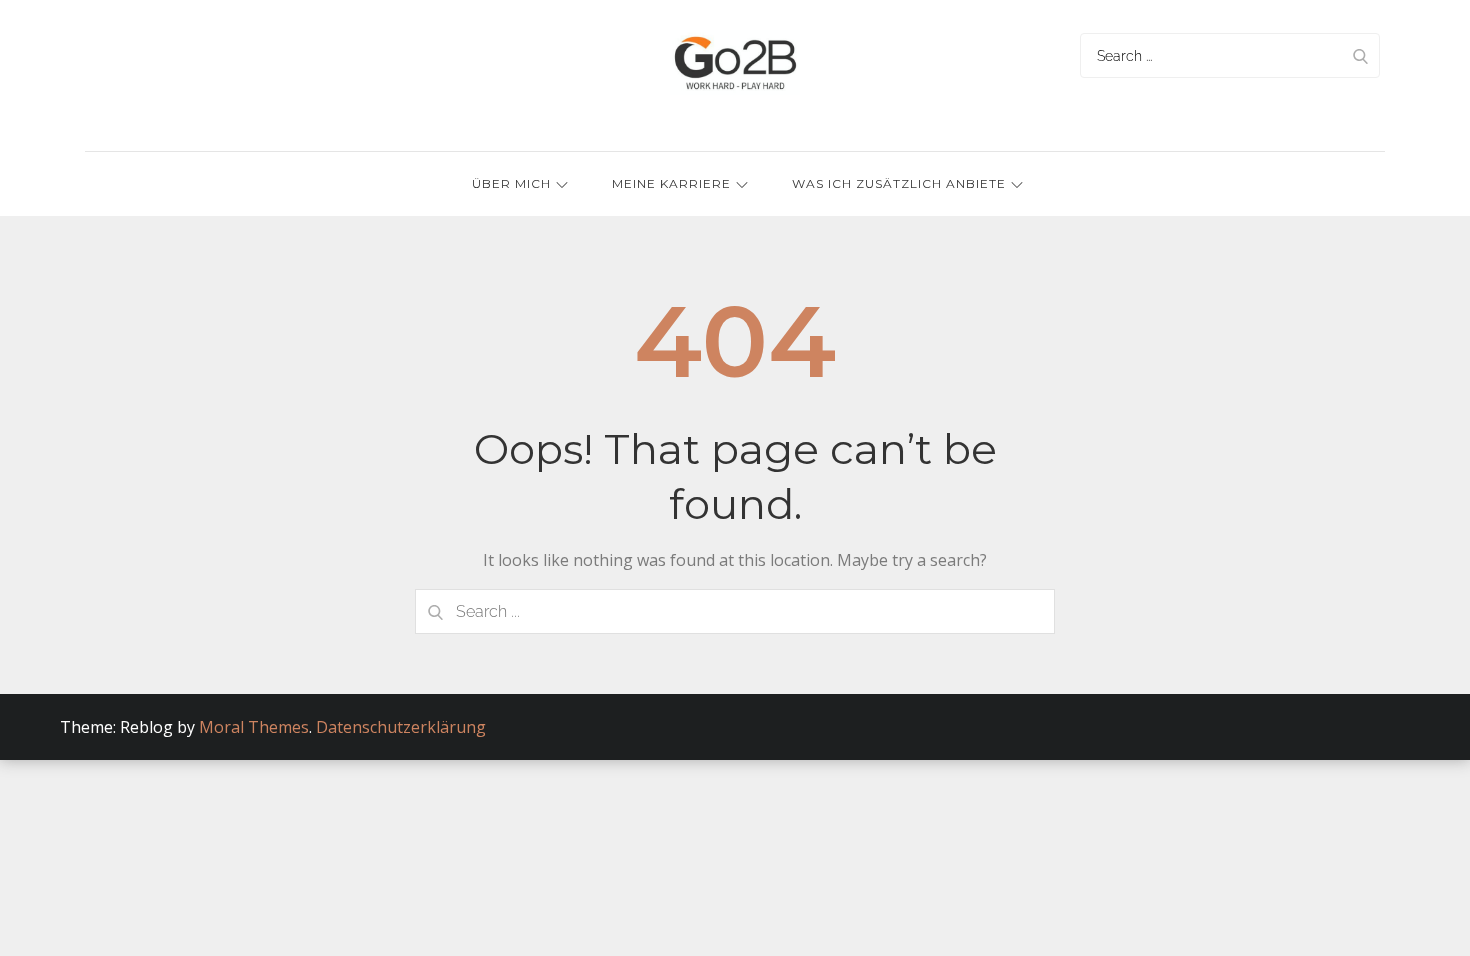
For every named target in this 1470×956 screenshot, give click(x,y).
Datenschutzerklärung (401, 727)
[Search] (1360, 55)
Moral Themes (254, 727)
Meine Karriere (671, 183)
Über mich (511, 183)
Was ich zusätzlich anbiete (899, 183)
